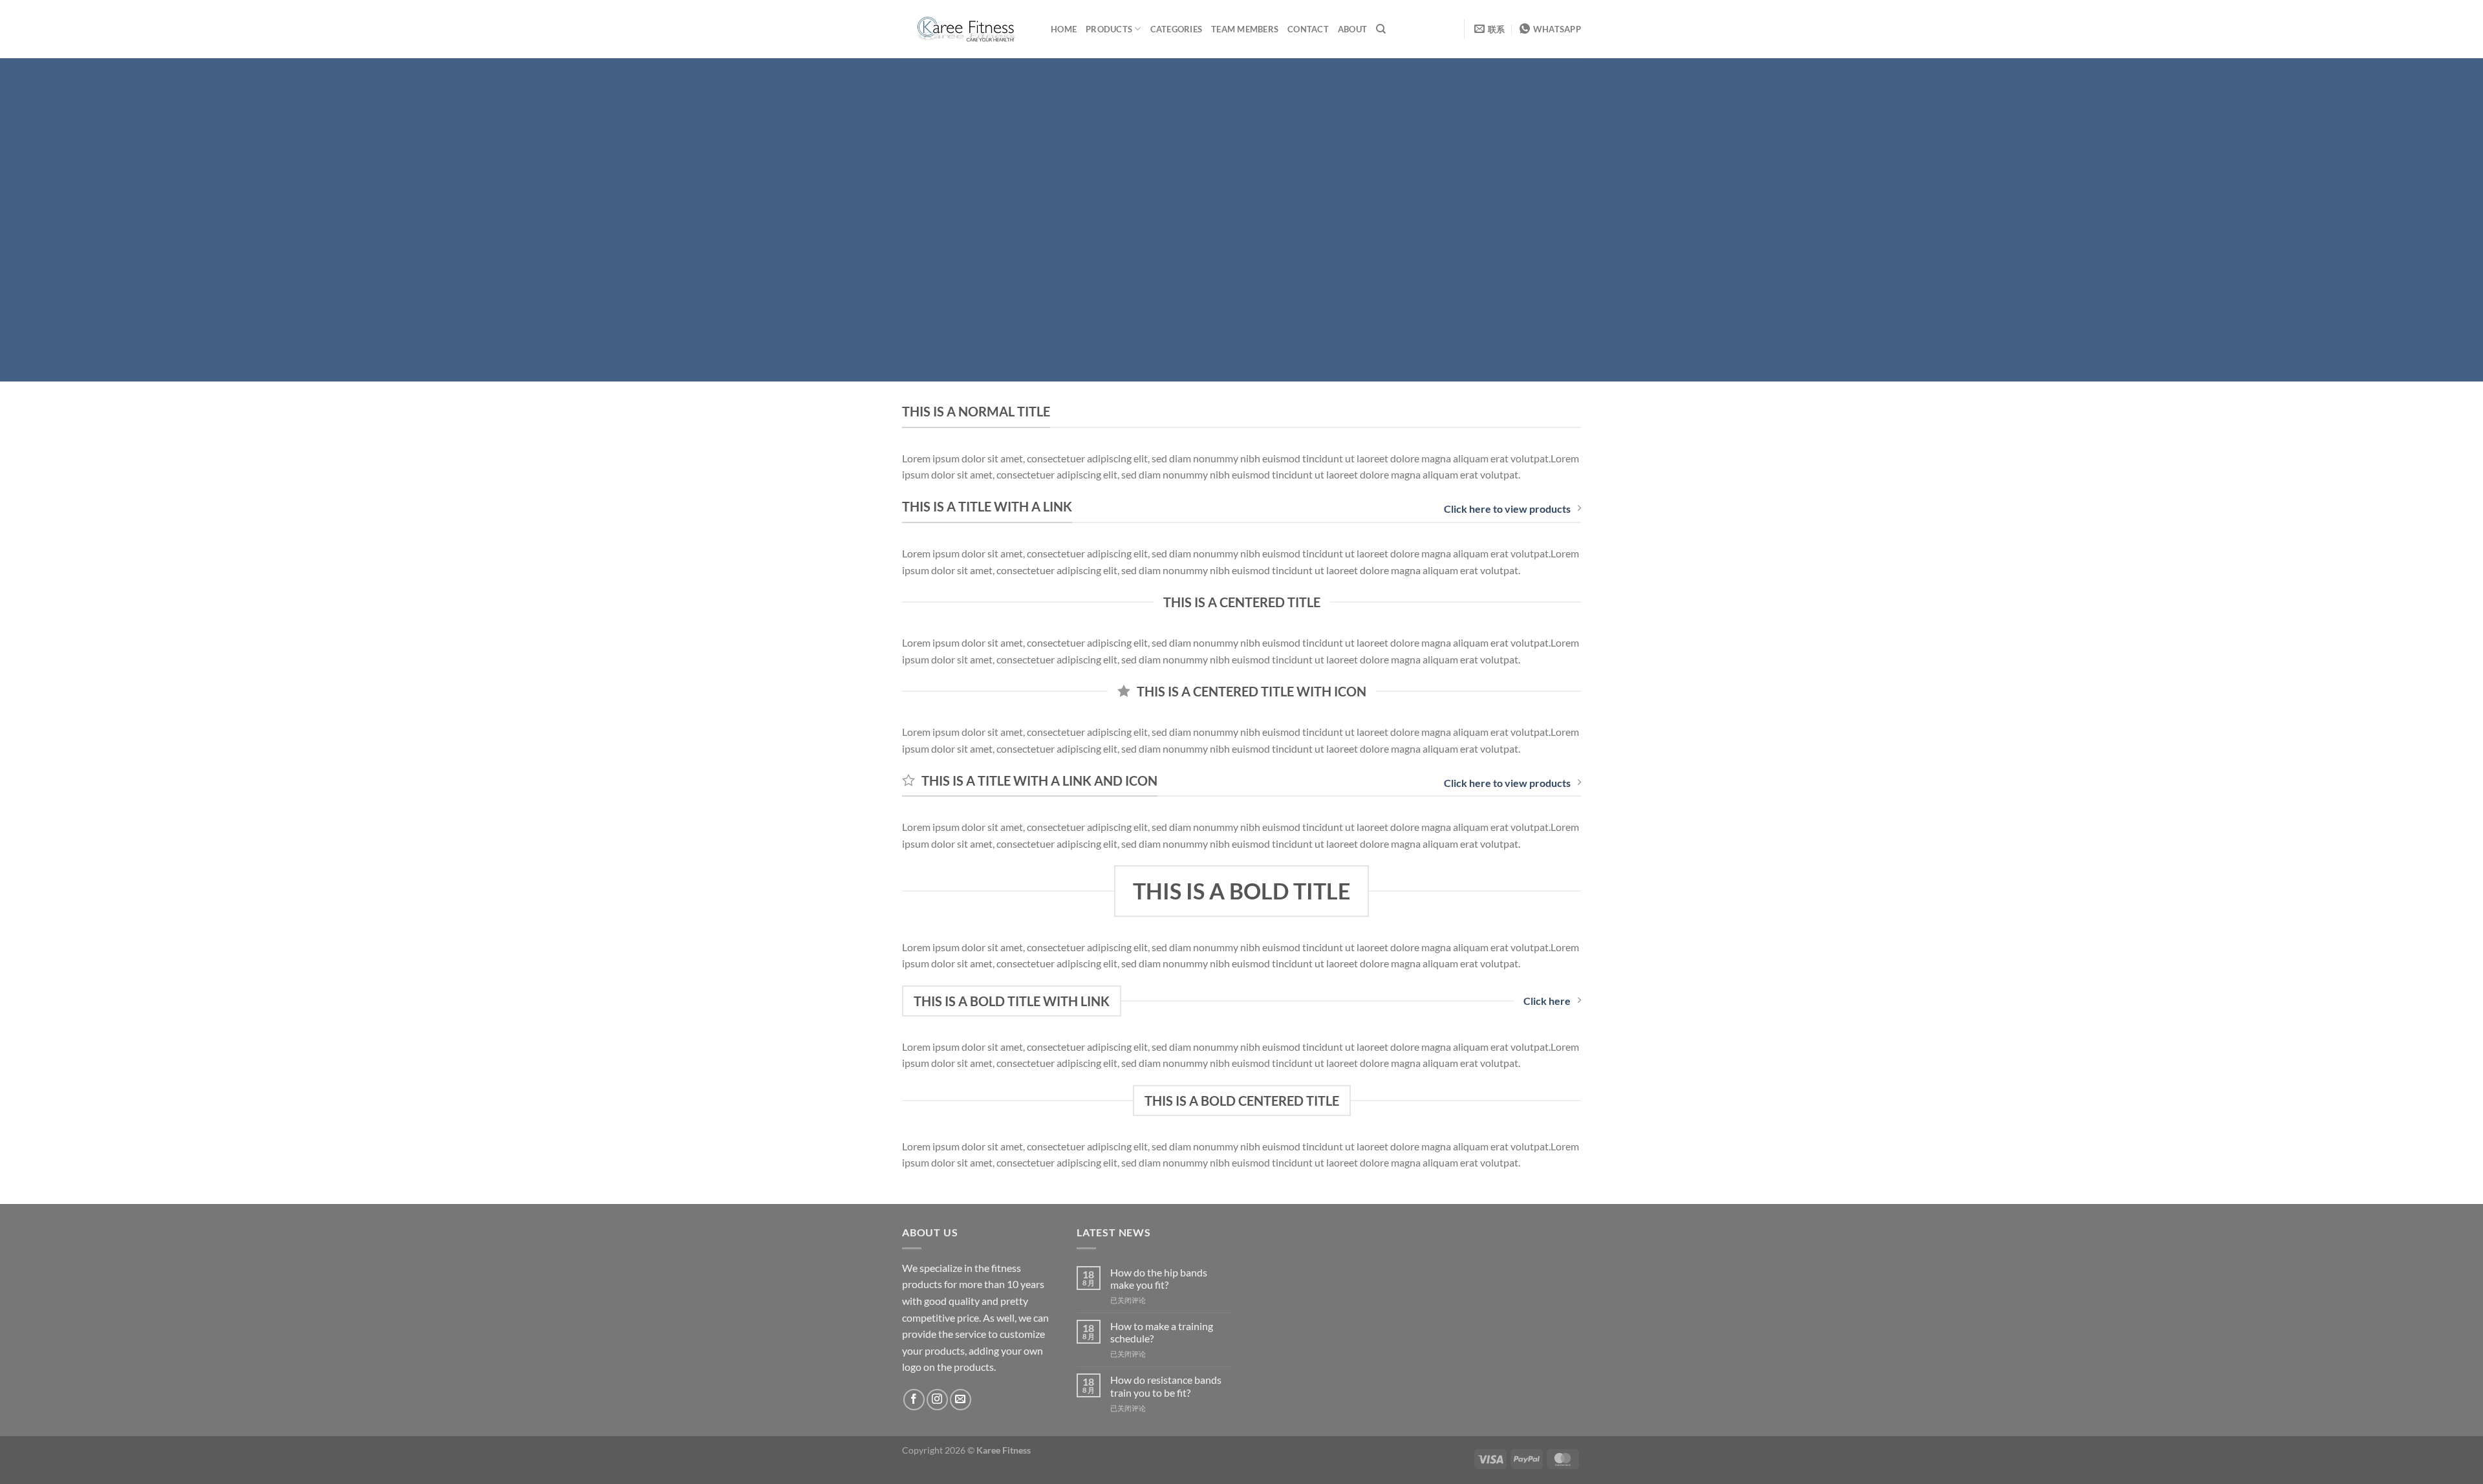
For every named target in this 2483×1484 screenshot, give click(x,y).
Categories (1177, 29)
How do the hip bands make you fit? (1159, 1278)
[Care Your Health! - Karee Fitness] (967, 29)
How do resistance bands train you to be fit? (1166, 1386)
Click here (1547, 1001)
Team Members (1245, 29)
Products (1109, 29)
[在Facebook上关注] (914, 1400)
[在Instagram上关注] (937, 1400)
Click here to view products (1507, 509)
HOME (1064, 29)
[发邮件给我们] (961, 1400)
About (1352, 29)
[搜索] (1381, 29)
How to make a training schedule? (1162, 1332)
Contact (1308, 29)
